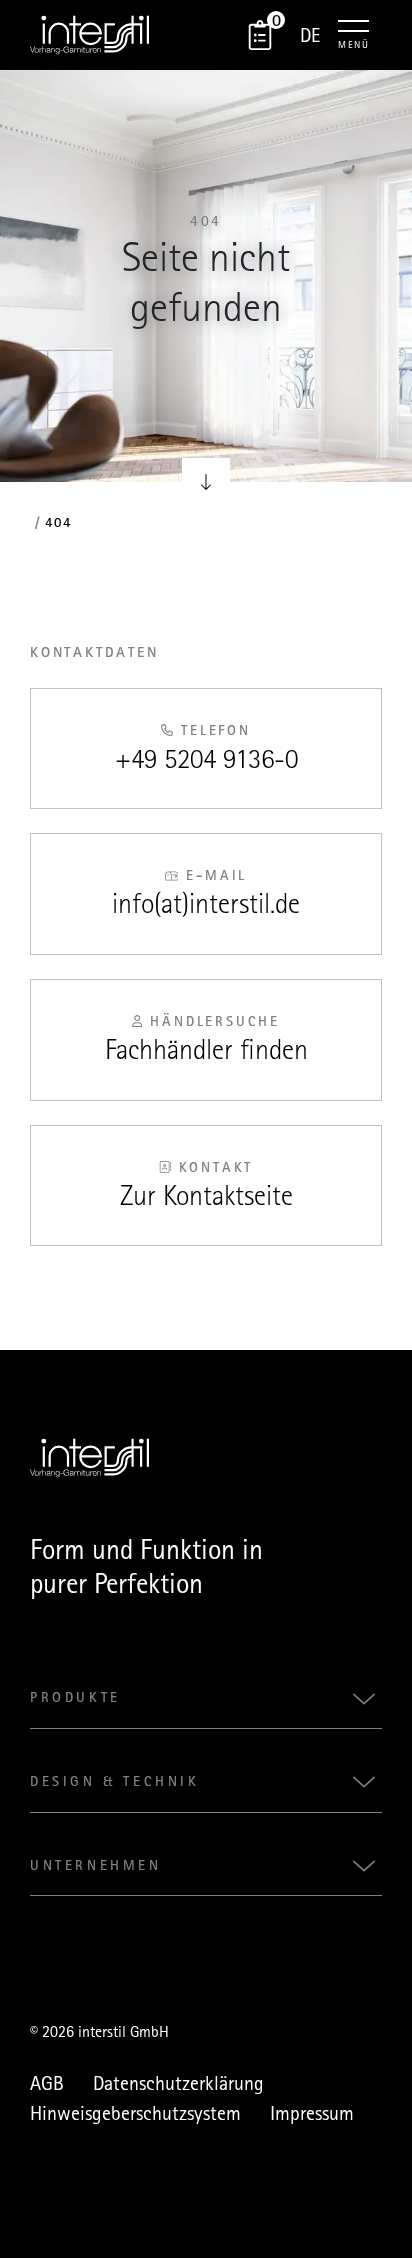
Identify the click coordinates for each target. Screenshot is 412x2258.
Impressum (312, 2113)
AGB (47, 2083)
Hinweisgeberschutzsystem (135, 2113)
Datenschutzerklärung (178, 2083)
